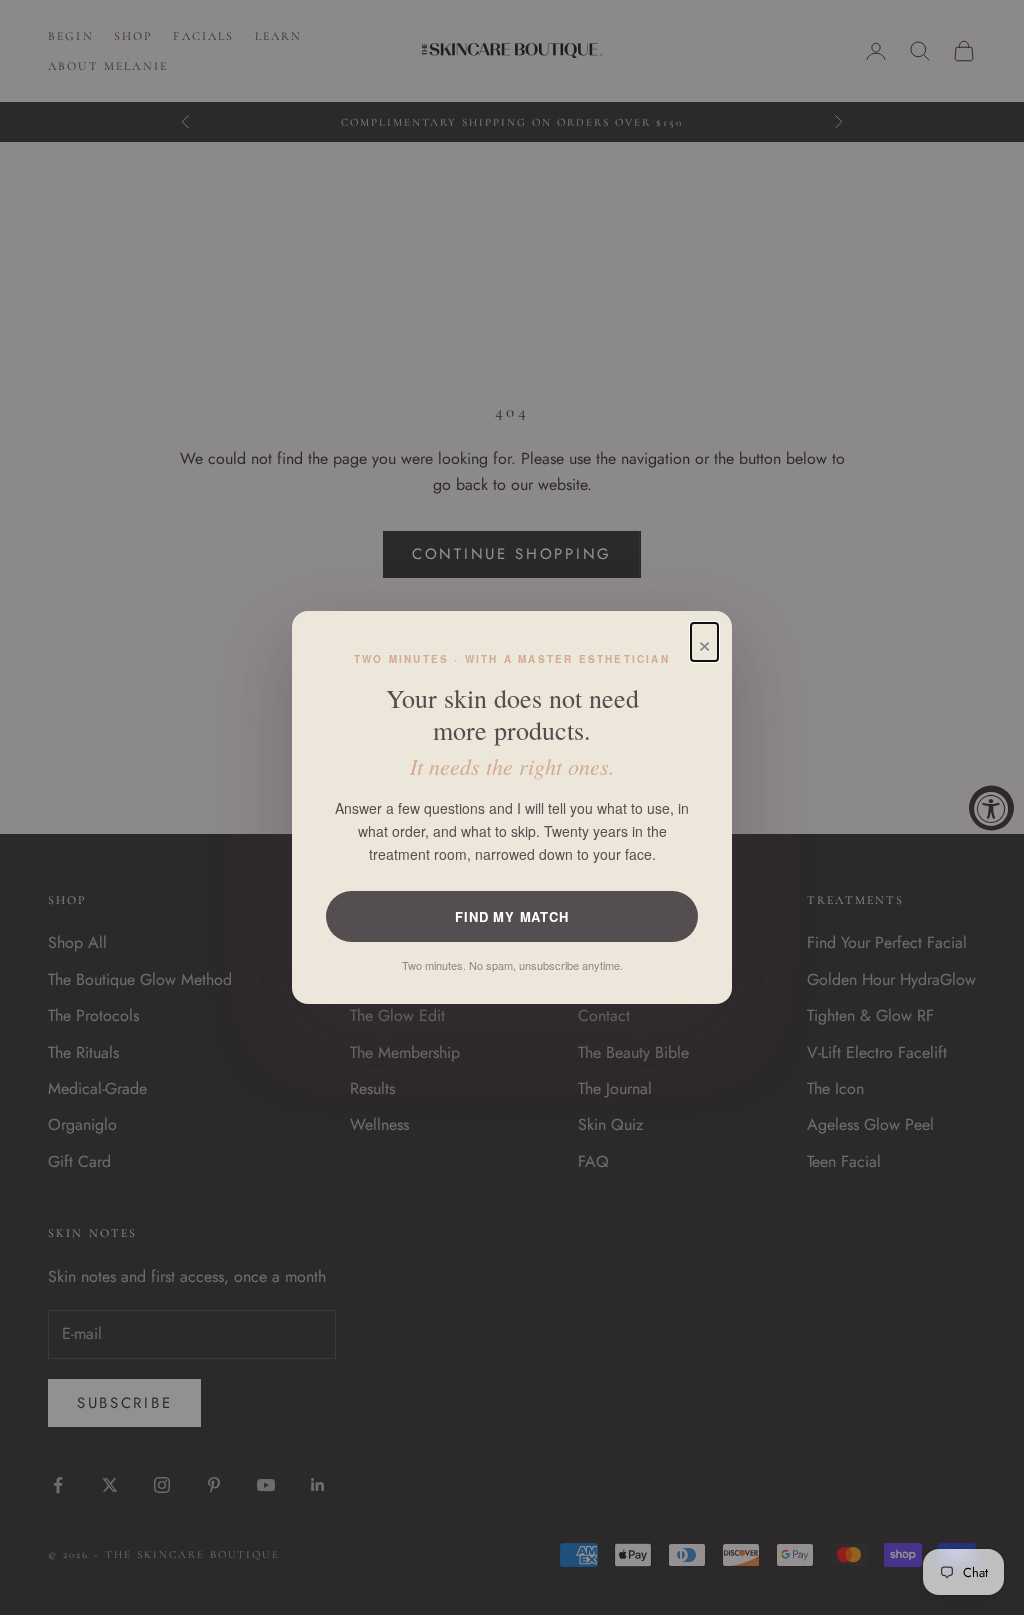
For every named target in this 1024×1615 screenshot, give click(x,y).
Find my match (511, 916)
